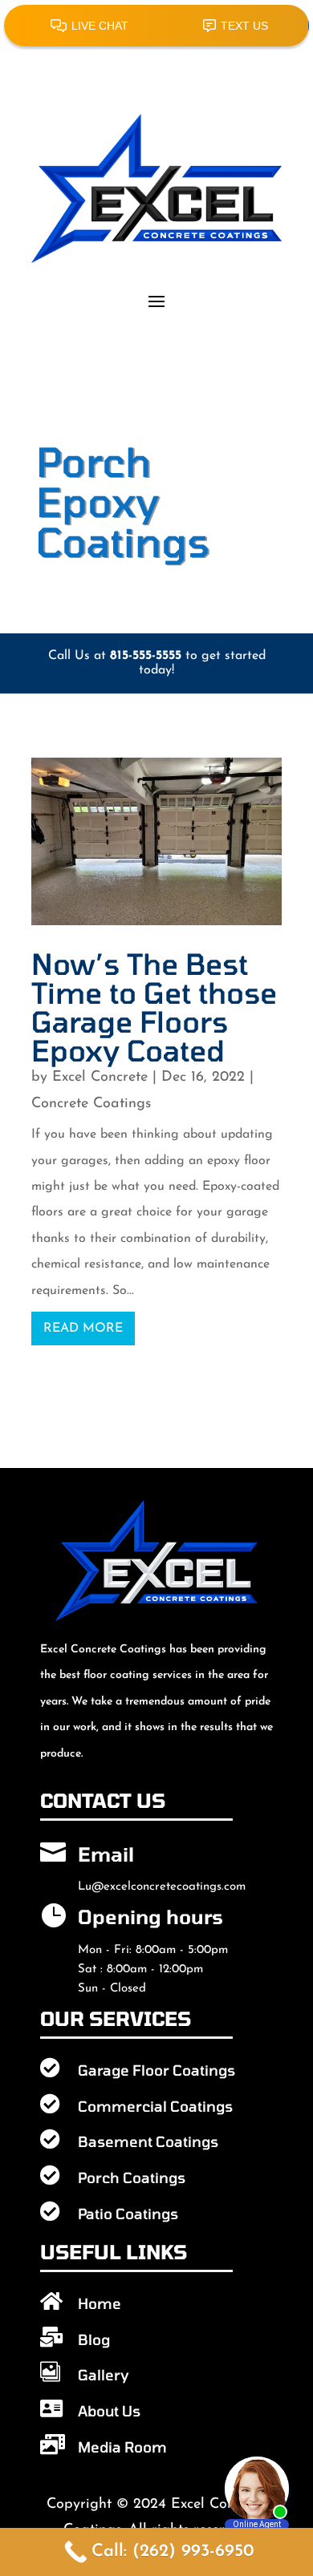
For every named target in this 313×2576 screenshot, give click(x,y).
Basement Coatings (148, 2141)
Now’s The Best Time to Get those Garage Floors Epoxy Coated (154, 1007)
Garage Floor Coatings (156, 2070)
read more (83, 1328)
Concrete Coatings (91, 1104)
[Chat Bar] (156, 25)
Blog (94, 2339)
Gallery (104, 2375)
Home (100, 2303)
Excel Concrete (100, 1078)
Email (106, 1854)
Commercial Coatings (155, 2106)
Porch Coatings (132, 2178)
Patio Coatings (128, 2214)
